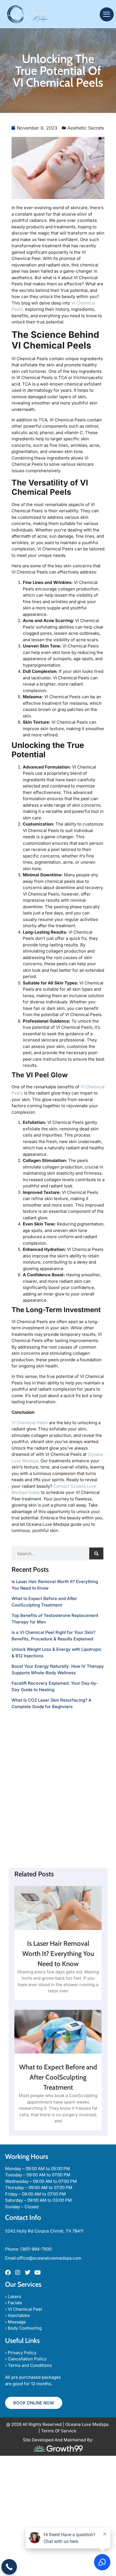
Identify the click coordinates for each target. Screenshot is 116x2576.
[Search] (96, 1553)
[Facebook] (8, 2273)
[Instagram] (18, 2273)
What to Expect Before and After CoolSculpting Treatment (58, 2077)
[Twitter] (28, 2273)
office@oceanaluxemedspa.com (49, 2258)
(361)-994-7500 (36, 2249)
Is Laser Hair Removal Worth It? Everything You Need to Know (58, 1954)
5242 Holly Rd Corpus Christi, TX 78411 (44, 2231)
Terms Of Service (59, 2431)
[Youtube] (37, 2273)
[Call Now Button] (9, 2567)
